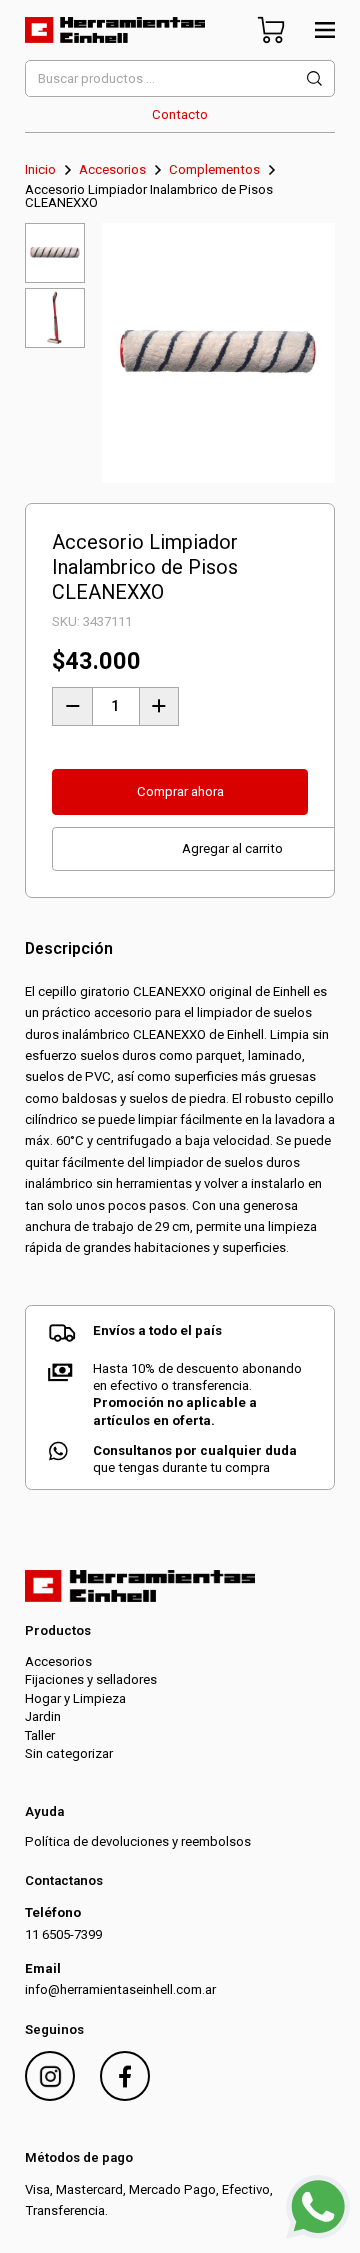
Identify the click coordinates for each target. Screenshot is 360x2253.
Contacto (180, 114)
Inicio (40, 169)
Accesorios (112, 169)
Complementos (214, 169)
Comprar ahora (180, 791)
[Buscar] (314, 78)
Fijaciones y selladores (91, 1679)
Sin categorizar (69, 1753)
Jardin (43, 1716)
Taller (40, 1735)
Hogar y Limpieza (75, 1698)
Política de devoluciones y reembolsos (138, 1841)
